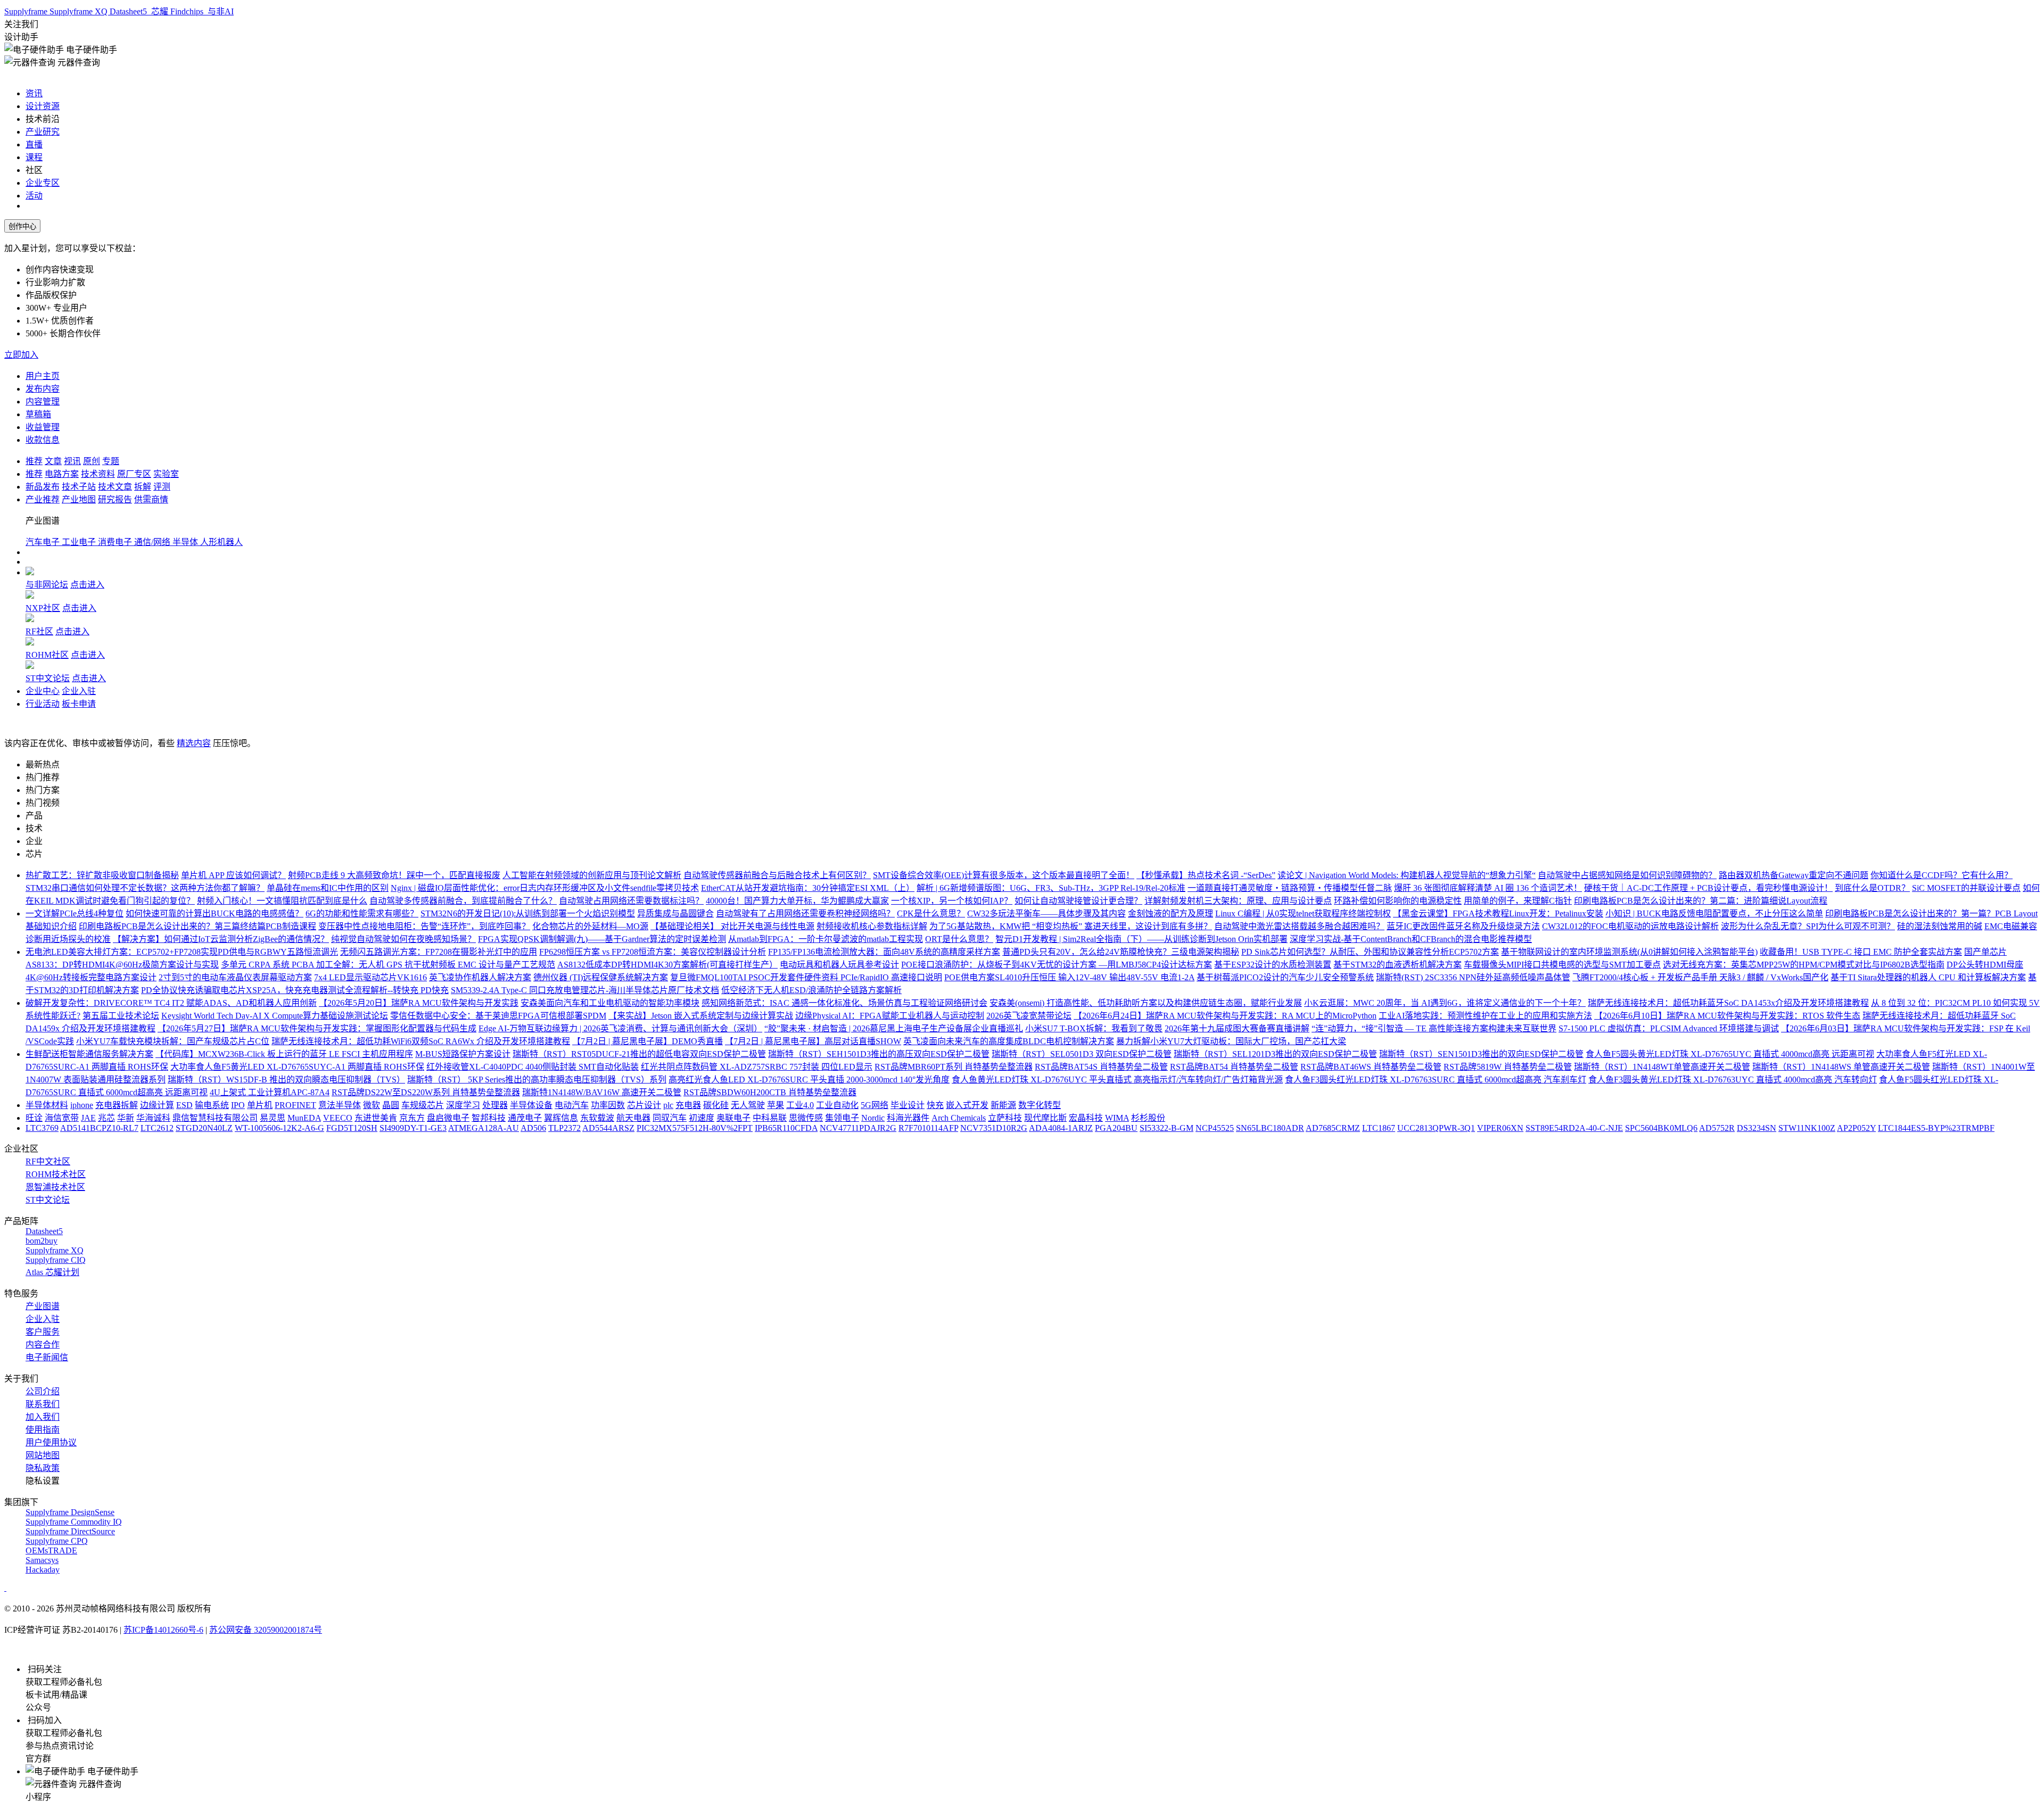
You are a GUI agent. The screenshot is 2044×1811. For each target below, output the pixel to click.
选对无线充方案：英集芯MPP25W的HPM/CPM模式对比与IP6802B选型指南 (1804, 965)
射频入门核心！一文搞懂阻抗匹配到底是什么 (282, 901)
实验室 (166, 474)
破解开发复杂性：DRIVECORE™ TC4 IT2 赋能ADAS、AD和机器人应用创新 (171, 1003)
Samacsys (42, 1560)
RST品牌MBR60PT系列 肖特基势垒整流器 (954, 1067)
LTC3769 (42, 1128)
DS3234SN (1757, 1128)
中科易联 (770, 1118)
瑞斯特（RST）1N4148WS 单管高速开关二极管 (1841, 1067)
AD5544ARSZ (608, 1128)
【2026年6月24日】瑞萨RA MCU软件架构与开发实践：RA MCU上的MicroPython (1225, 1016)
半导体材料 (47, 1105)
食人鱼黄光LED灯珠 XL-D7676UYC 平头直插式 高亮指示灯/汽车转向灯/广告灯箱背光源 (1117, 1080)
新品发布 (43, 487)
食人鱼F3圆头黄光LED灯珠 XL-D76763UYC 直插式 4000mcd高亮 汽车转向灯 (1733, 1080)
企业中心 (43, 691)
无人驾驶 (748, 1105)
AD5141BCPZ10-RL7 (99, 1128)
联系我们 (43, 1404)
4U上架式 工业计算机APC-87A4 (270, 1092)
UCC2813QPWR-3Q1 (1436, 1128)
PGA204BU (1116, 1128)
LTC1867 (1379, 1128)
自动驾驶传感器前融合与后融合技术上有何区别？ (777, 875)
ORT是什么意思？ (959, 939)
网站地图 (43, 1455)
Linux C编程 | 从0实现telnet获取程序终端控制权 (1303, 913)
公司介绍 (43, 1391)
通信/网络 (153, 542)
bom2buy (42, 1241)
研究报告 (115, 499)
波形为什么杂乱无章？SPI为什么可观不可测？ (1808, 926)
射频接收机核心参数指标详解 (872, 926)
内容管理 (43, 402)
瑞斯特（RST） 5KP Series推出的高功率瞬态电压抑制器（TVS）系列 (537, 1080)
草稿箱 (38, 414)
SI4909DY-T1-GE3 (413, 1128)
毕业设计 (908, 1105)
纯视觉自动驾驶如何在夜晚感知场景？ (403, 939)
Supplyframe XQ (80, 11)
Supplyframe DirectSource (70, 1531)
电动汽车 (572, 1105)
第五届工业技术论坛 (121, 1016)
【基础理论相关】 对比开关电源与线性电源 (732, 926)
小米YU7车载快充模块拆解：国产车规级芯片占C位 (173, 1041)
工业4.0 (800, 1105)
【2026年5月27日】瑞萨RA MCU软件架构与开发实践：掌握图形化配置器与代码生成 (317, 1028)
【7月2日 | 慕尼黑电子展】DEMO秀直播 (648, 1041)
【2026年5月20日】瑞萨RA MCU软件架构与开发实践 (419, 1003)
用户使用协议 (51, 1442)
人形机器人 (221, 542)
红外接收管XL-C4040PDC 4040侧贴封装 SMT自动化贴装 (533, 1067)
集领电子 (842, 1118)
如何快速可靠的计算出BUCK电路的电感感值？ (215, 913)
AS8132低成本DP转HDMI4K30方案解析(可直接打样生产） (667, 965)
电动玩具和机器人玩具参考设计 (839, 965)
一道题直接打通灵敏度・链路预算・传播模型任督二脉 (1290, 888)
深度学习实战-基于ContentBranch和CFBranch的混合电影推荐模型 (1411, 939)
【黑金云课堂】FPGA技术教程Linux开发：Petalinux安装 (1498, 913)
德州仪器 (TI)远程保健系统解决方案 (601, 977)
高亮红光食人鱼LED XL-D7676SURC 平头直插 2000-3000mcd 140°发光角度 (809, 1080)
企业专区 (43, 183)
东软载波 (597, 1118)
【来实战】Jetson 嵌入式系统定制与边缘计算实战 (701, 1016)
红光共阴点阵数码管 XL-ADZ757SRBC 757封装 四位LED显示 (757, 1067)
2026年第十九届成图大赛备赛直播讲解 (1237, 1028)
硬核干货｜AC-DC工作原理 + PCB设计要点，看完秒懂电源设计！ (1708, 888)
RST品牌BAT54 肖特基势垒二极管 (1234, 1067)
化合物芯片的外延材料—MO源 (590, 926)
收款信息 (43, 440)
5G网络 (875, 1105)
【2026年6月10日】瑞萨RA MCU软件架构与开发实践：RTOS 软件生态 (1727, 1016)
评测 (162, 487)
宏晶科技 (1086, 1118)
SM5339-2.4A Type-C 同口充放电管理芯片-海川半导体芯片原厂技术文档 (585, 990)
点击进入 (87, 585)
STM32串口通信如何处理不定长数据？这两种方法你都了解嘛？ (145, 888)
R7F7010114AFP (928, 1128)
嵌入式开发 (967, 1105)
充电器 (688, 1105)
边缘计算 (157, 1105)
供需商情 (151, 499)
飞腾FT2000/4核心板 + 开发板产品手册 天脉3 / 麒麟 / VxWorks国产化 (1700, 977)
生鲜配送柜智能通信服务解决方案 (89, 1054)
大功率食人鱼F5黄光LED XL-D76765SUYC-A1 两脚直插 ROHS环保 (297, 1067)
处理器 (495, 1105)
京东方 (412, 1118)
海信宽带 (62, 1118)
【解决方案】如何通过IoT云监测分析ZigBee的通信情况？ (221, 939)
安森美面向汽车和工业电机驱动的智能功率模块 (610, 1003)
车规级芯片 (423, 1105)
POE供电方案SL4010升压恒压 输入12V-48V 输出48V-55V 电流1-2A (1069, 977)
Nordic (873, 1118)
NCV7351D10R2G (994, 1128)
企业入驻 (79, 691)
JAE (88, 1118)
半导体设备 (531, 1105)
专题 (111, 461)
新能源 (1003, 1105)
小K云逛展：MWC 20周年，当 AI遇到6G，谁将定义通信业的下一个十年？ (1445, 1003)
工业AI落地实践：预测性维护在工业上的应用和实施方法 (1485, 1016)
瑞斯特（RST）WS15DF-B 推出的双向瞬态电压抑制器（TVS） (286, 1080)
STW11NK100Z (1807, 1128)
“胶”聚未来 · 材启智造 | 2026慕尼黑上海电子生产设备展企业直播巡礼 (894, 1028)
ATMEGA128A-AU (484, 1128)
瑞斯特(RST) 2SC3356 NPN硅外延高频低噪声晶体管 (1473, 977)
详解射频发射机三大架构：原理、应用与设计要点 (1238, 901)
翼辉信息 (561, 1118)
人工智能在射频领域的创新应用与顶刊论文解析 (592, 875)
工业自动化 (837, 1105)
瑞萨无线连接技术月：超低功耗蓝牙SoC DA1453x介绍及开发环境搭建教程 (1728, 1003)
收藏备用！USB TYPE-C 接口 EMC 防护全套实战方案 (1861, 952)
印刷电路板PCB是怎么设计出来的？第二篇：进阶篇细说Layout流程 (1701, 901)
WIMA (1117, 1118)
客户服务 (43, 1332)
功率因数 (608, 1105)
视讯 (72, 461)
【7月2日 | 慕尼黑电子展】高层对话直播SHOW (813, 1041)
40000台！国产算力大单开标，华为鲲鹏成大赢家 (797, 901)
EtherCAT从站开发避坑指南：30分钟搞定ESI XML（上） (808, 888)
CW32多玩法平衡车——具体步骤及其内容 (1046, 913)
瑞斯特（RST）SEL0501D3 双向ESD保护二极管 (1082, 1054)
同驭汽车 (670, 1118)
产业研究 (43, 132)
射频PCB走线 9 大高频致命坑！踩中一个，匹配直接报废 (394, 875)
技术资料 (98, 474)
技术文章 (115, 487)
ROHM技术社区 (56, 1174)
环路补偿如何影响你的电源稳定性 (1398, 901)
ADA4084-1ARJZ (1061, 1128)
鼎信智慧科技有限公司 (215, 1118)
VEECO (338, 1118)
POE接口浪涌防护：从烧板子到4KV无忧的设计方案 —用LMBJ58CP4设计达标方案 (1057, 965)
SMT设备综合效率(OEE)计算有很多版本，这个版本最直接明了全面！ (1004, 875)
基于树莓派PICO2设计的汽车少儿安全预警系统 (1285, 977)
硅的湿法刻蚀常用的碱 (1940, 926)
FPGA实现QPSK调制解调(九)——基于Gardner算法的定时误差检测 (602, 939)
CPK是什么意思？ (931, 913)
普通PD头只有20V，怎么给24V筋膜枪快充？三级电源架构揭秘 (1121, 952)
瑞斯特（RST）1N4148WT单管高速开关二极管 (1662, 1067)
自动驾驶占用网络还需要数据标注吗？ (631, 901)
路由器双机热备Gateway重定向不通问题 (1794, 875)
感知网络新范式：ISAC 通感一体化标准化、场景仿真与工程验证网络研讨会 (844, 1003)
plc (668, 1105)
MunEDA (304, 1118)
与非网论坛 (47, 585)
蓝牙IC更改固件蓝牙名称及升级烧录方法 (1463, 926)
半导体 (186, 542)
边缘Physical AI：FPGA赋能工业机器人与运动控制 (890, 1016)
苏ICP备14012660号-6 (163, 1630)
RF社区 (39, 631)
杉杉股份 (1148, 1118)
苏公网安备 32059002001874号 (266, 1630)
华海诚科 (153, 1118)
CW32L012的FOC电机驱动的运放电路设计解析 (1630, 926)
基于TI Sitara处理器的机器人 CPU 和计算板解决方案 (1928, 977)
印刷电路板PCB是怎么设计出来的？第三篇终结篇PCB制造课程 (197, 926)
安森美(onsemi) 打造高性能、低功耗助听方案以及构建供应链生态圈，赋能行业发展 (1146, 1003)
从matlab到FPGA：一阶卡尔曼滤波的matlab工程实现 (826, 939)
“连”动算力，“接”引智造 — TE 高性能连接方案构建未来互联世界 (1434, 1028)
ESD (184, 1105)
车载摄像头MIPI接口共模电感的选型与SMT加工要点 (1562, 965)
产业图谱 (43, 1306)
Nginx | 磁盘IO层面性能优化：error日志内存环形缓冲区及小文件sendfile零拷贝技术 (545, 888)
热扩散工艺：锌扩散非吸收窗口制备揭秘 (102, 875)
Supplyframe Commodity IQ (74, 1522)
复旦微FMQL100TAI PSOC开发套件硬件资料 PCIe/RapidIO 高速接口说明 (806, 977)
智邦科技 (489, 1118)
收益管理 (43, 427)
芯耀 (160, 11)
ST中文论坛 (48, 678)
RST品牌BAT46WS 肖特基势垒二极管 (1371, 1067)
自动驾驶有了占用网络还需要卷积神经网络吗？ (805, 913)
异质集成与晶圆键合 (675, 913)
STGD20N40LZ (204, 1128)
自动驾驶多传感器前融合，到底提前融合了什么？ (463, 901)
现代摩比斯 (1045, 1118)
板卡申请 (79, 704)
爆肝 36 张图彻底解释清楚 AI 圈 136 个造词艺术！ (1488, 888)
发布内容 (43, 389)
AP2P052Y (1856, 1128)
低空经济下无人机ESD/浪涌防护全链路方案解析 (811, 990)
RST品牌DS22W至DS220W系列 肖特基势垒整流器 (426, 1092)
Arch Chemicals (959, 1118)
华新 (126, 1118)
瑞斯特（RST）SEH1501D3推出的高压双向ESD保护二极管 (879, 1054)
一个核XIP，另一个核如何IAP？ (952, 901)
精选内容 (194, 743)
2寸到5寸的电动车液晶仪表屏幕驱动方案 (235, 977)
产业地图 (79, 499)
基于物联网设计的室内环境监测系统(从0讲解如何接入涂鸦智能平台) (1629, 952)
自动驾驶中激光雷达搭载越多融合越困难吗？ (1299, 926)
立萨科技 (1005, 1118)
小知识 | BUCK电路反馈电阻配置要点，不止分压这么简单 (1714, 913)
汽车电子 (44, 542)
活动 (34, 196)
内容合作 (43, 1345)
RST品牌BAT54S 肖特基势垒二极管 (1101, 1067)
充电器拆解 (117, 1105)
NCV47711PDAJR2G (858, 1128)
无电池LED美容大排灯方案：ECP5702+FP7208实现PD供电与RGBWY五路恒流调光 (182, 952)
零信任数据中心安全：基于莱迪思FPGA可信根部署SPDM (498, 1016)
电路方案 (62, 474)
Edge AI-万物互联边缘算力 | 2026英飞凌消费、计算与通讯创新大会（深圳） (620, 1028)
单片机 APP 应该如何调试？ (233, 875)
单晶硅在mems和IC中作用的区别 (328, 888)
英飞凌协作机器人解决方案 (480, 977)
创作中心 (22, 226)
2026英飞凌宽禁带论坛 (1029, 1016)
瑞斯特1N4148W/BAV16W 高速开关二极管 (602, 1092)
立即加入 (21, 355)
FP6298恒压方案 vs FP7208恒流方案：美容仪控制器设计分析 (653, 952)
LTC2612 (157, 1128)
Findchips (188, 11)
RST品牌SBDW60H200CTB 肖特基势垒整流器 (770, 1092)
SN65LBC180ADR (1270, 1128)
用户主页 (43, 376)
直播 (34, 144)
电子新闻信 (47, 1357)
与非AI (220, 11)
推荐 (34, 461)
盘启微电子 (448, 1118)
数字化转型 (1040, 1105)
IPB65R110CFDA (786, 1128)
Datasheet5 (129, 11)
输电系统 (212, 1105)
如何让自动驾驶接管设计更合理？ (1078, 901)
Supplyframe (27, 11)
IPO (238, 1105)
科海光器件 (908, 1118)
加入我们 (43, 1417)
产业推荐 (43, 499)
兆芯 (106, 1118)
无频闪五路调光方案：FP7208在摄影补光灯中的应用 (439, 952)
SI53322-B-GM (1167, 1128)
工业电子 (80, 542)
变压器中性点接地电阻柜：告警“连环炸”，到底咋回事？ (424, 926)
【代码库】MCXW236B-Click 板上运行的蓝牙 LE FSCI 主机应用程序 (284, 1054)
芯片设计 (644, 1105)
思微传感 (806, 1118)
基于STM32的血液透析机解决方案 (1398, 965)
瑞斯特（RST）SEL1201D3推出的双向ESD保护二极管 (1275, 1054)
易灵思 (273, 1118)
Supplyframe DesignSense (70, 1512)
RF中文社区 (48, 1161)
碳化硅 (716, 1105)
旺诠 (34, 1118)
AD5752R (1717, 1128)
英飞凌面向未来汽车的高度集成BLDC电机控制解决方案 (1009, 1041)
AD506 (533, 1128)
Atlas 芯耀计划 (52, 1272)
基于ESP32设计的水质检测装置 (1273, 965)
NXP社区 (43, 608)
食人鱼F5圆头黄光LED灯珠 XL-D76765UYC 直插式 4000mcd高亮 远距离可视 (1730, 1054)
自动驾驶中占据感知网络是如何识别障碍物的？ (1627, 875)
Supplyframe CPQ (57, 1541)
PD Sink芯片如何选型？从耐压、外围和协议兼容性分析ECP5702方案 (1370, 952)
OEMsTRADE (51, 1550)
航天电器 (633, 1118)
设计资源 (43, 106)
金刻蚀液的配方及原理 (1171, 913)
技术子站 (79, 487)
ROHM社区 (47, 655)
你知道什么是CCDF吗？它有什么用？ (1942, 875)
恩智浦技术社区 (55, 1187)
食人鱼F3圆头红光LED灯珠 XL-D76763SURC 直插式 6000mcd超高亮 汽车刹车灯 (1436, 1080)
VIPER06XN (1500, 1128)
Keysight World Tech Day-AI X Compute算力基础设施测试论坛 (275, 1016)
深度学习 (463, 1105)
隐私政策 (43, 1468)
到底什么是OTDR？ (1872, 888)
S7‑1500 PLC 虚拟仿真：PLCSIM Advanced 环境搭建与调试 (1669, 1028)
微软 (372, 1105)
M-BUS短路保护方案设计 (463, 1054)
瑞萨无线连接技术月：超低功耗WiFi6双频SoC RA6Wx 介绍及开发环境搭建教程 (421, 1041)
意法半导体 (340, 1105)
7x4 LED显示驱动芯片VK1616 (370, 977)
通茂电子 (525, 1118)
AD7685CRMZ (1333, 1128)
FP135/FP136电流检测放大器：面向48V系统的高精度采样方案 (884, 952)
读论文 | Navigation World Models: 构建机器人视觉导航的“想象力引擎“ (1407, 875)
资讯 (34, 93)
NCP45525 (1215, 1128)
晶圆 (391, 1105)
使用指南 (43, 1430)
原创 (92, 461)
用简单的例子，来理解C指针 (1518, 901)
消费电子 (116, 542)
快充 (935, 1105)
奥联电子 (733, 1118)
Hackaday (43, 1570)
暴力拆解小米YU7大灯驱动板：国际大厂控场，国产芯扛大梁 (1231, 1041)
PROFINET (295, 1105)
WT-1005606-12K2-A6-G (279, 1128)
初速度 (702, 1118)
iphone (82, 1105)
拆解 (143, 487)
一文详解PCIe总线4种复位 (75, 913)
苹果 (776, 1105)
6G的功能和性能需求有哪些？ (362, 913)
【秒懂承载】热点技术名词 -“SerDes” (1206, 875)
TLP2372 (564, 1128)
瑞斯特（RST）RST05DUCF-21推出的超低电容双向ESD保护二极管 (639, 1054)
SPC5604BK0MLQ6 (1661, 1128)
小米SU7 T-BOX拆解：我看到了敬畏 (1094, 1028)
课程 (34, 157)
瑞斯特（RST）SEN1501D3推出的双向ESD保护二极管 (1481, 1054)
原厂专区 (134, 474)
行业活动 (43, 704)
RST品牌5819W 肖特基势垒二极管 (1508, 1067)
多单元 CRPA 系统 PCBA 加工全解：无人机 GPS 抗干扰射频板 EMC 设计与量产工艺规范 (388, 965)
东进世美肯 (376, 1118)
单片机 (260, 1105)
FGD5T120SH (352, 1128)
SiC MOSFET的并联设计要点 (1966, 888)
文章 (53, 461)
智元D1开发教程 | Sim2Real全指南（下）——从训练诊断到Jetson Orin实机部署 (1141, 939)
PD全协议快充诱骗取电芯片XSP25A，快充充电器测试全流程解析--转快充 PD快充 (295, 990)
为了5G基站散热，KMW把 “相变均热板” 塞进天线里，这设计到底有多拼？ (1071, 926)
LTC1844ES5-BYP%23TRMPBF (1936, 1128)
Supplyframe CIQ (56, 1260)
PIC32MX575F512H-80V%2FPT (695, 1128)
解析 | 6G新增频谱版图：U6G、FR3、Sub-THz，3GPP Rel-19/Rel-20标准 (1051, 888)
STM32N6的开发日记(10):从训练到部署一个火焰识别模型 (528, 913)
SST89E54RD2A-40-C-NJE (1574, 1128)
